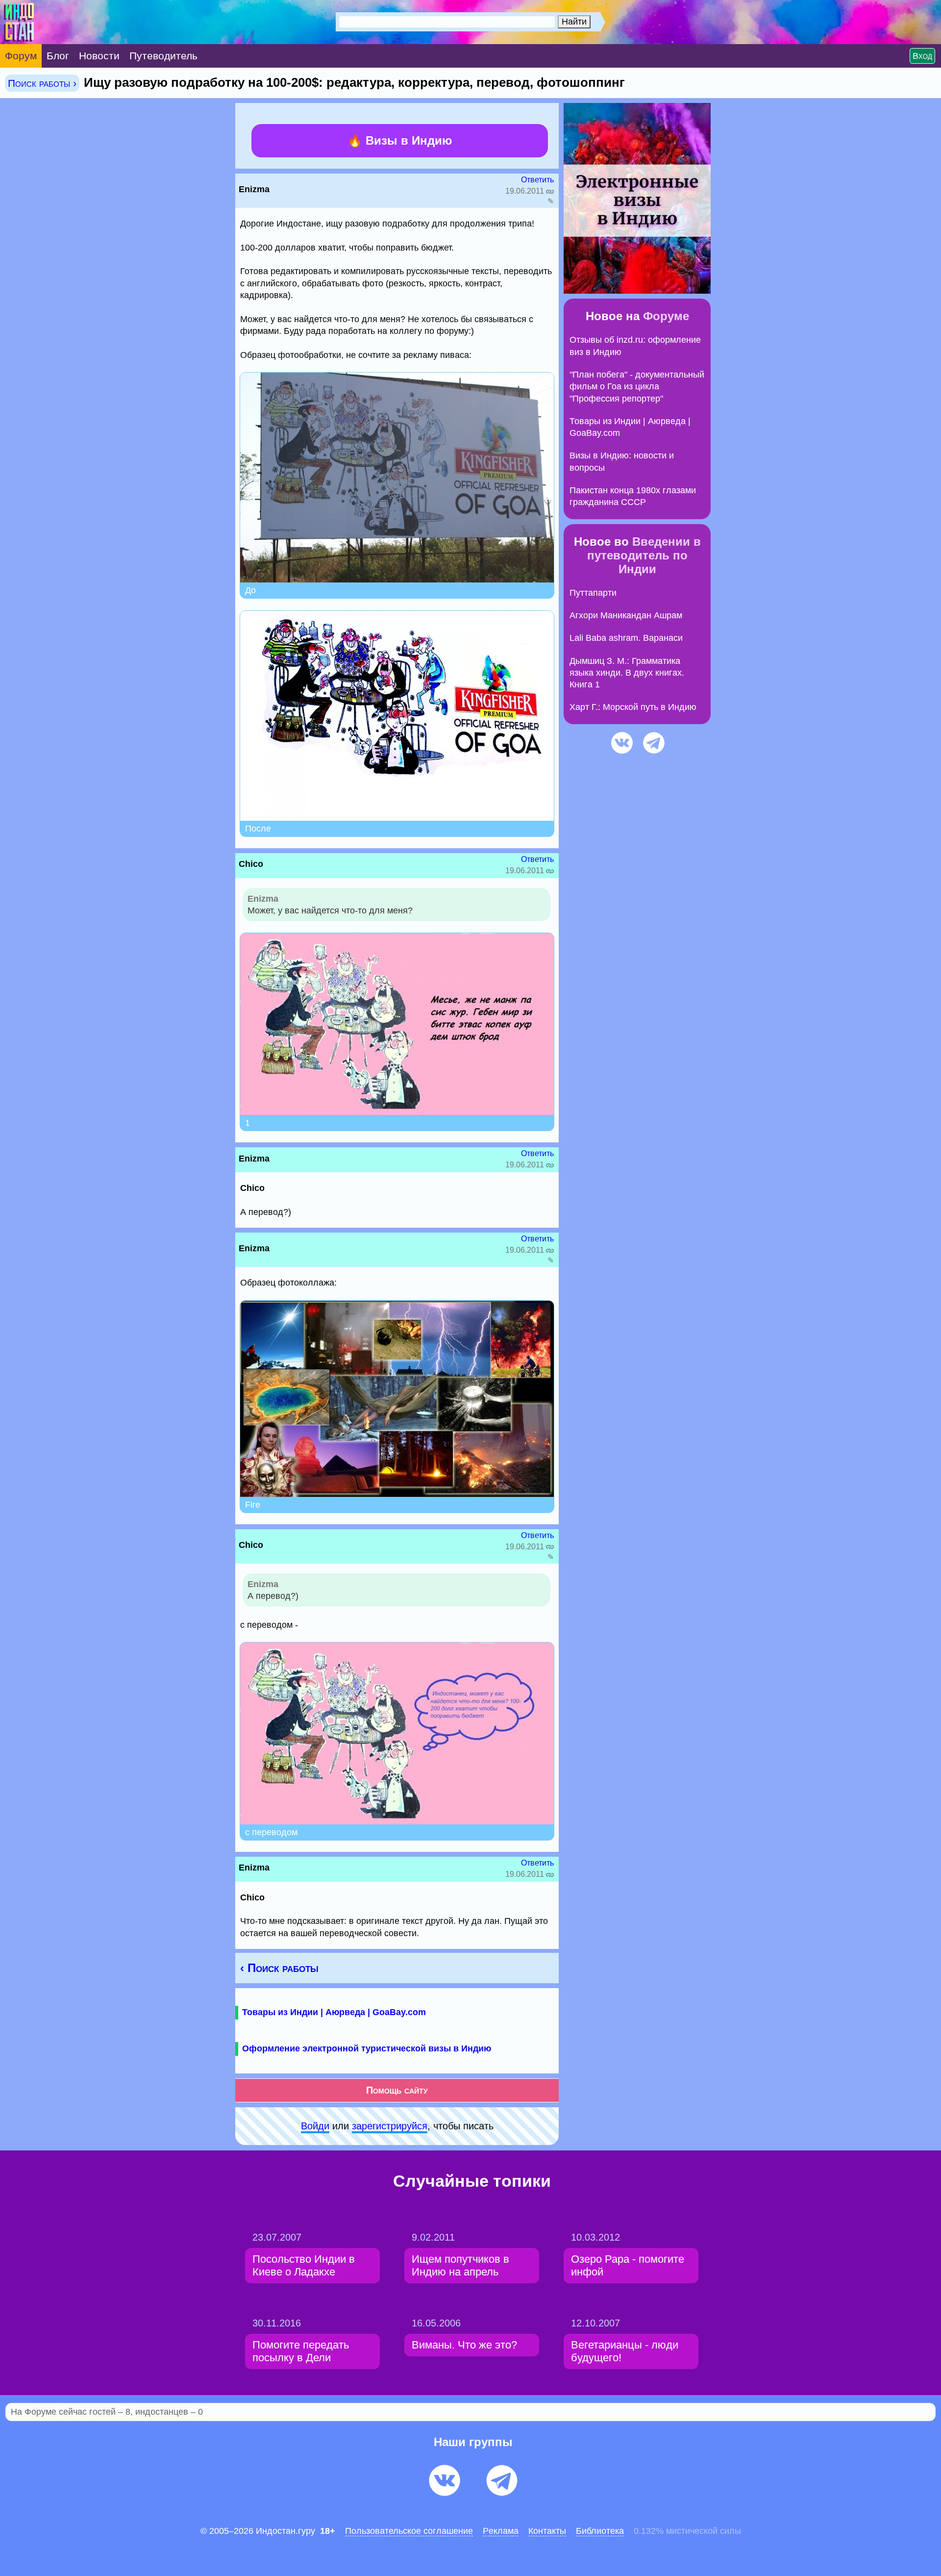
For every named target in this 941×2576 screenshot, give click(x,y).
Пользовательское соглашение (409, 2531)
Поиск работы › (42, 83)
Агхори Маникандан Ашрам (626, 615)
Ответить (537, 180)
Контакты (547, 2531)
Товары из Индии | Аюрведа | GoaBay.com (334, 2012)
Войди (315, 2126)
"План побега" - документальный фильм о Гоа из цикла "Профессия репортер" (637, 387)
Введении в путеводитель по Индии (644, 555)
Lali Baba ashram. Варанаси (626, 638)
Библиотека (600, 2531)
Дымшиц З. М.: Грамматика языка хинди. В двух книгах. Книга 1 (627, 673)
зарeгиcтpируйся (390, 2126)
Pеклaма (501, 2531)
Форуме (666, 316)
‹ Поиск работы (279, 1968)
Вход (922, 56)
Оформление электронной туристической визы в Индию (367, 2048)
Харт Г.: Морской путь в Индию (633, 707)
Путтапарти (593, 593)
